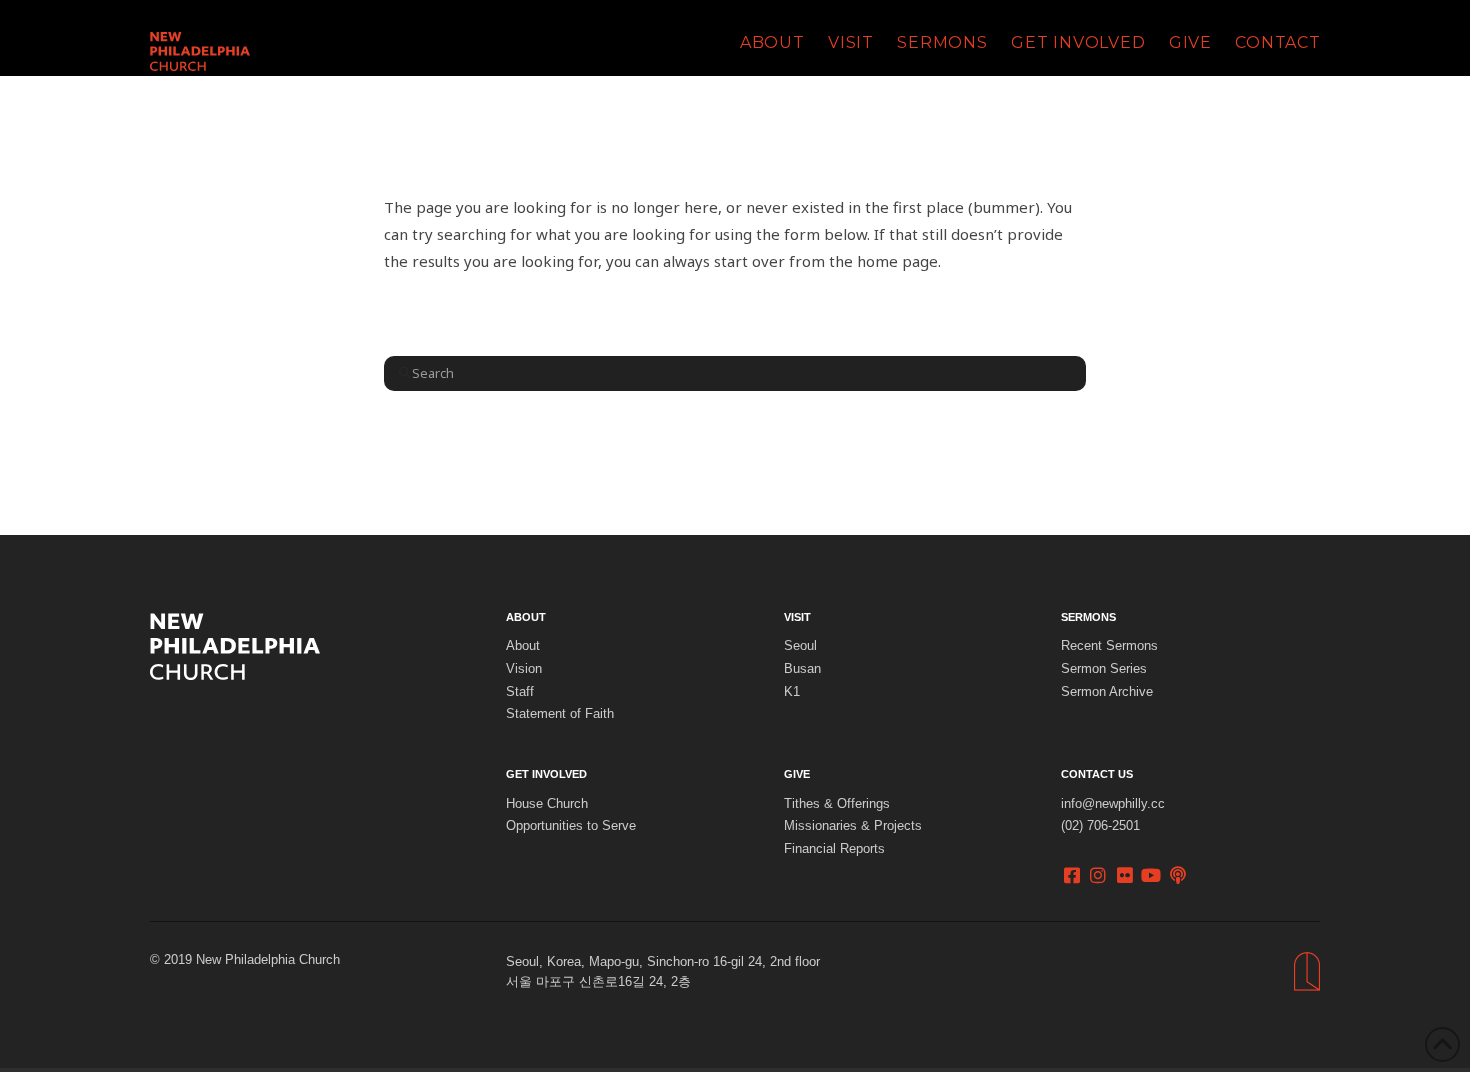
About (523, 646)
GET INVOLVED (546, 774)
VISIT (797, 617)
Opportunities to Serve (571, 826)
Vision (524, 669)
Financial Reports (834, 849)
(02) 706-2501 (1100, 826)
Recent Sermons (1109, 646)
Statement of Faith (560, 714)
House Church (547, 804)
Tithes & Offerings (837, 804)
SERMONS (1088, 617)
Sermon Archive (1107, 692)
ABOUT (526, 617)
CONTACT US (1097, 774)
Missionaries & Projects (853, 826)
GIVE (797, 774)
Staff (520, 692)
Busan (802, 669)
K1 (792, 692)
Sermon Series (1104, 669)
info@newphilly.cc (1113, 804)
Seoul (800, 646)
